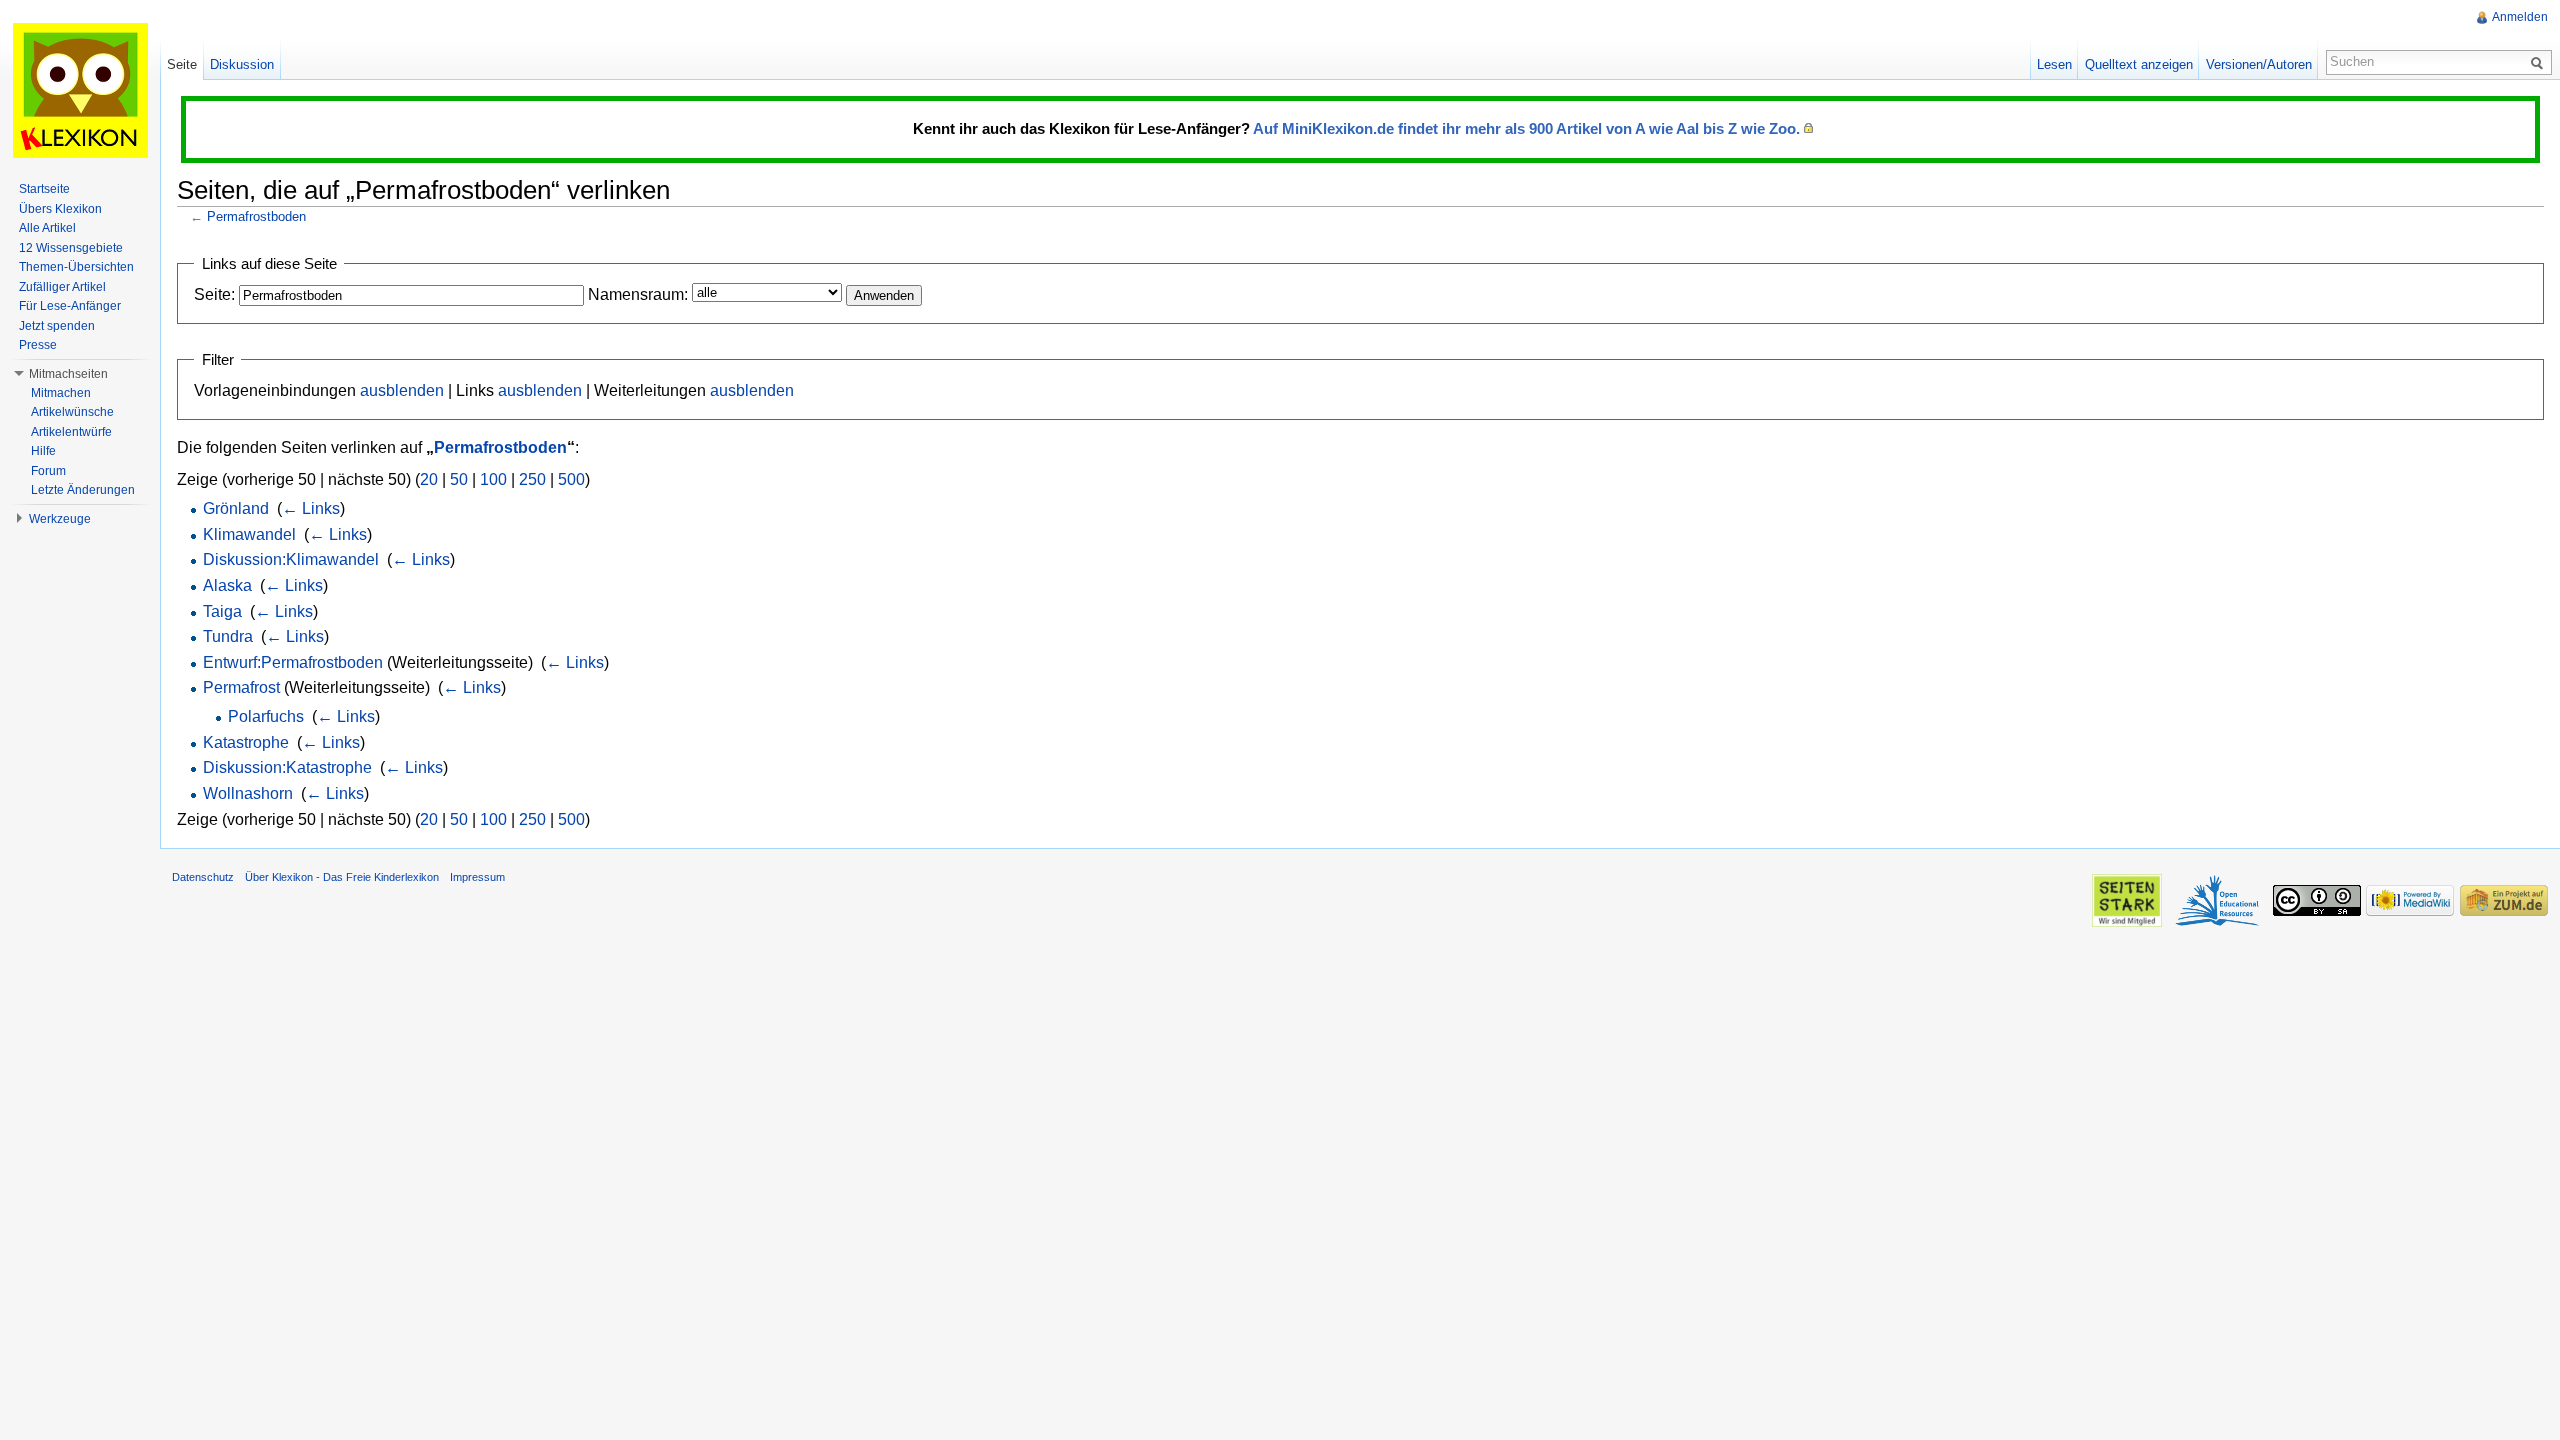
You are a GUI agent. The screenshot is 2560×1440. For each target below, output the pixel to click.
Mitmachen (61, 393)
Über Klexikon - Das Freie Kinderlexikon (342, 877)
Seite (182, 64)
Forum (48, 471)
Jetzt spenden (57, 326)
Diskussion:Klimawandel (291, 559)
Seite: (214, 294)
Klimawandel (249, 534)
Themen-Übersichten (76, 267)
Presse (38, 345)
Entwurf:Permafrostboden (293, 662)
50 (459, 479)
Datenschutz (203, 877)
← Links (311, 508)
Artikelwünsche (72, 412)
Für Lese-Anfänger (70, 306)
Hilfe (43, 451)
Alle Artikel (47, 228)
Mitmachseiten (68, 374)
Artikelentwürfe (71, 432)
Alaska (227, 585)
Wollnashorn (248, 793)
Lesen (2054, 64)
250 (532, 479)
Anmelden (2520, 17)
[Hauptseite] (80, 90)
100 (493, 479)
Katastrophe (246, 742)
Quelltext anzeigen (2139, 64)
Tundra (228, 636)
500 (571, 479)
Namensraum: (638, 294)
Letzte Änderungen (83, 490)
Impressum (477, 877)
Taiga (222, 611)
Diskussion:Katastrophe (287, 767)
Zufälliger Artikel (62, 287)
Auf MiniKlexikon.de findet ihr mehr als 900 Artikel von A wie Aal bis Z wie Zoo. (1526, 128)
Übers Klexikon (60, 209)
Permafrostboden (256, 216)
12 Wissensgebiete (71, 248)
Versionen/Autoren (2259, 64)
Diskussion (242, 64)
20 (429, 479)
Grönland (236, 508)
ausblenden (402, 390)
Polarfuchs (266, 716)
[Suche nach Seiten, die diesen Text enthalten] (2540, 62)
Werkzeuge (60, 519)
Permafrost (241, 687)
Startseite (44, 189)
